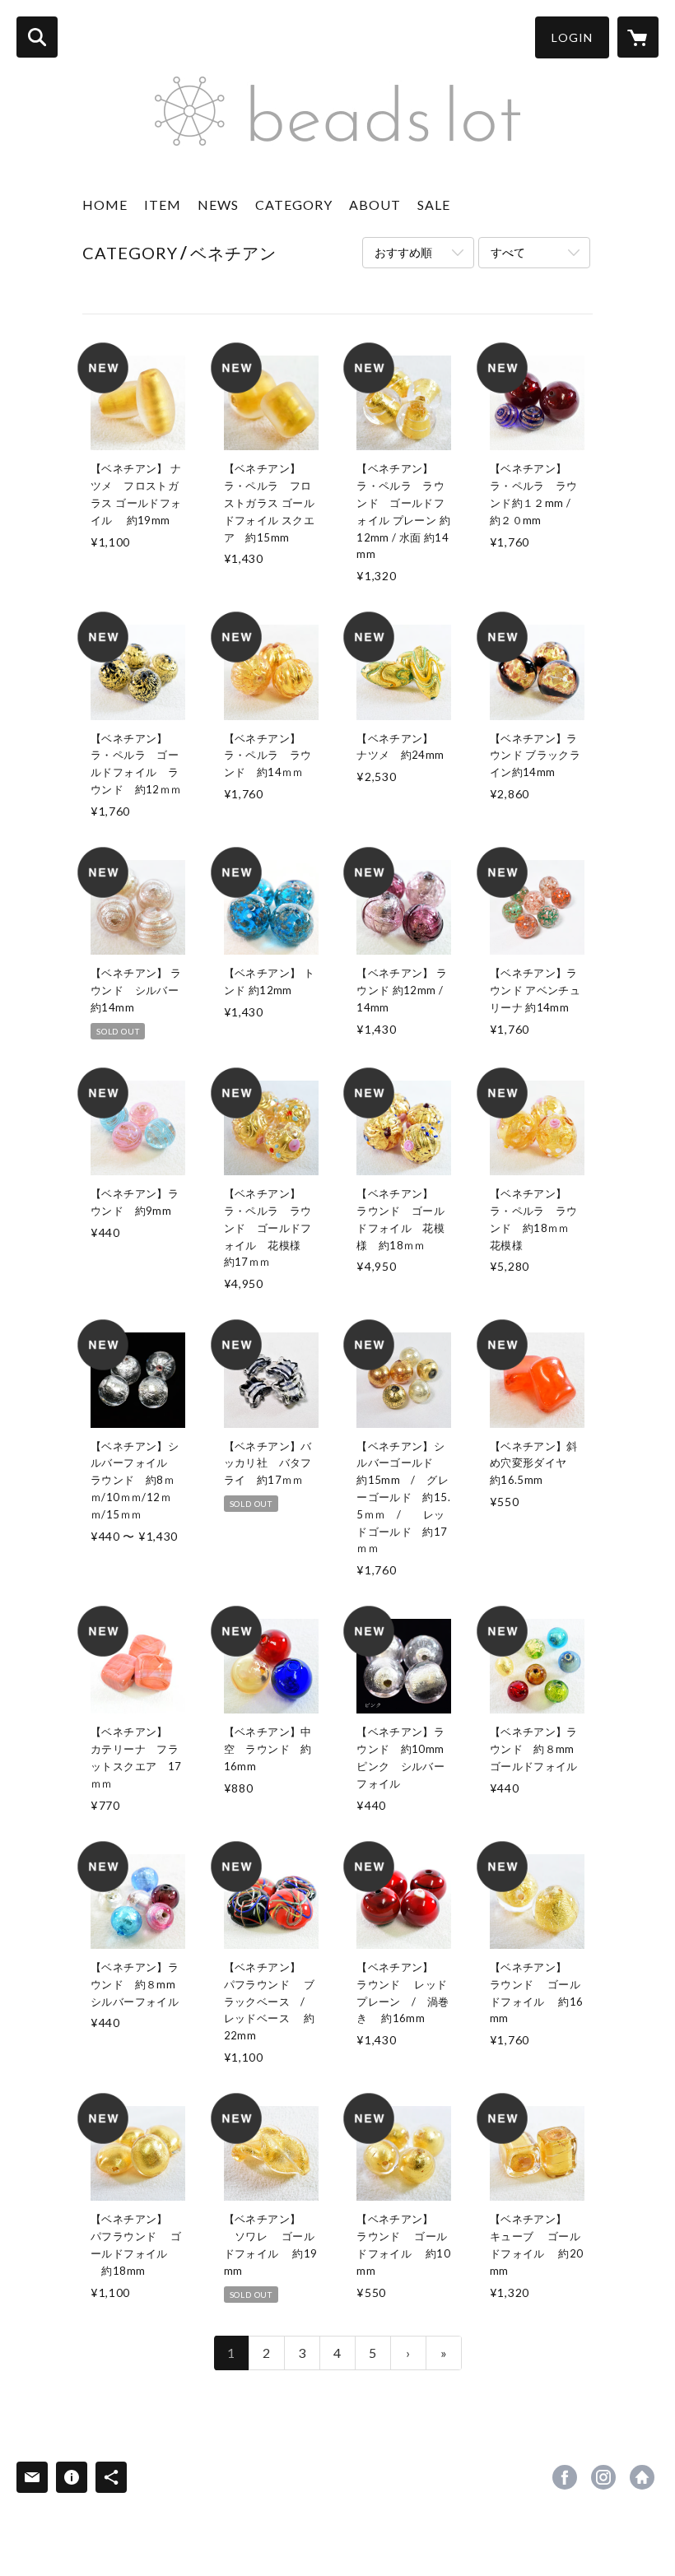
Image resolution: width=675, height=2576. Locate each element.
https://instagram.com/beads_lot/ (603, 2477)
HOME (105, 205)
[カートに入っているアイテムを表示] (638, 37)
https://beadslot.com (642, 2477)
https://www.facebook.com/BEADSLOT (565, 2477)
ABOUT (375, 205)
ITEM (163, 205)
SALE (434, 205)
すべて (508, 252)
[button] (572, 37)
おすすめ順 (403, 252)
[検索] (37, 37)
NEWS (218, 205)
